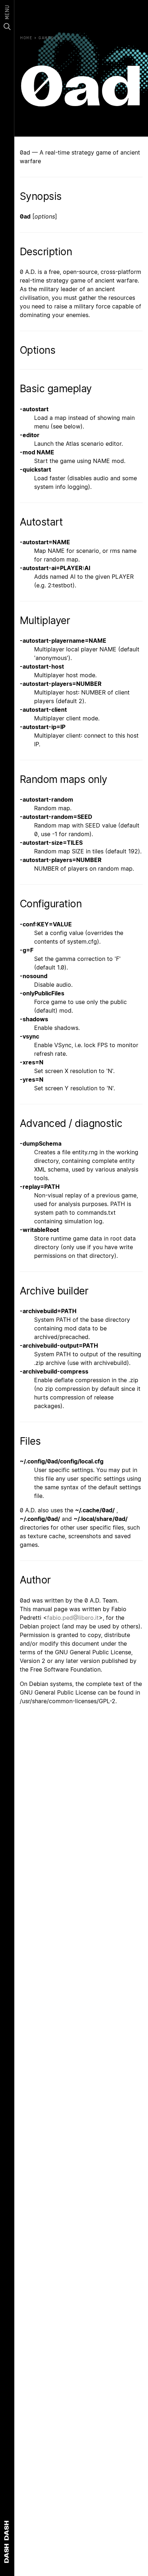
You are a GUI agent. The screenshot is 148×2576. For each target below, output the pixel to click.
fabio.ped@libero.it (73, 1618)
